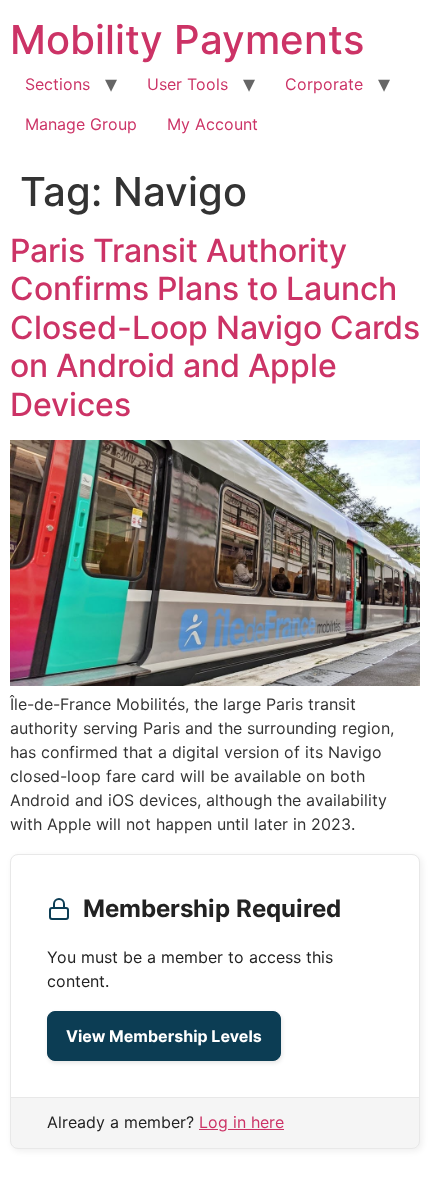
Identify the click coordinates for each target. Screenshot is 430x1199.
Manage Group (81, 124)
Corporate (324, 84)
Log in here (241, 1122)
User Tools (187, 84)
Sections (57, 84)
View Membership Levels (164, 1036)
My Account (212, 124)
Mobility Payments (187, 39)
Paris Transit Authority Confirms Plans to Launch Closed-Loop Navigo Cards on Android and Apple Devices (215, 327)
